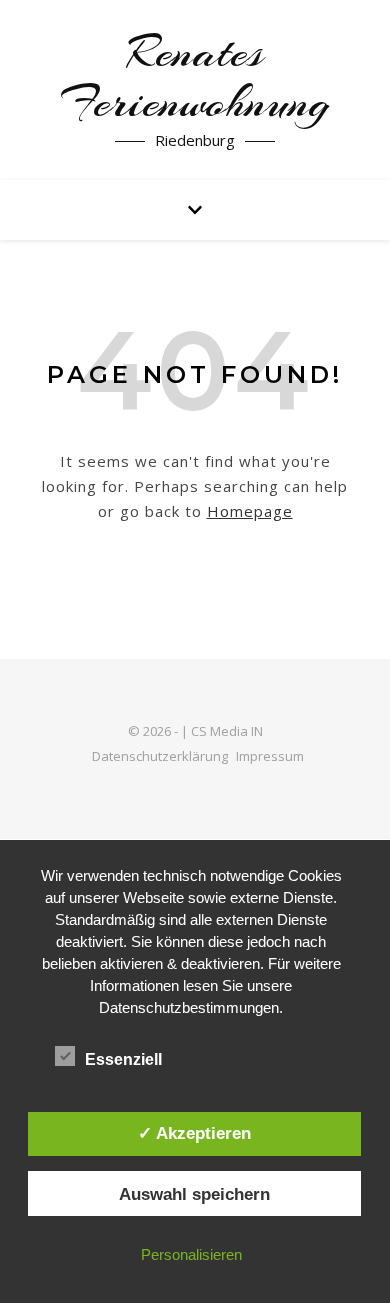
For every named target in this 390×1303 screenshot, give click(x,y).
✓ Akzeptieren (194, 1133)
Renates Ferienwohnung (195, 78)
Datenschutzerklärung (160, 756)
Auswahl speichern (194, 1194)
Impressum (270, 756)
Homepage (250, 511)
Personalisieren (191, 1254)
